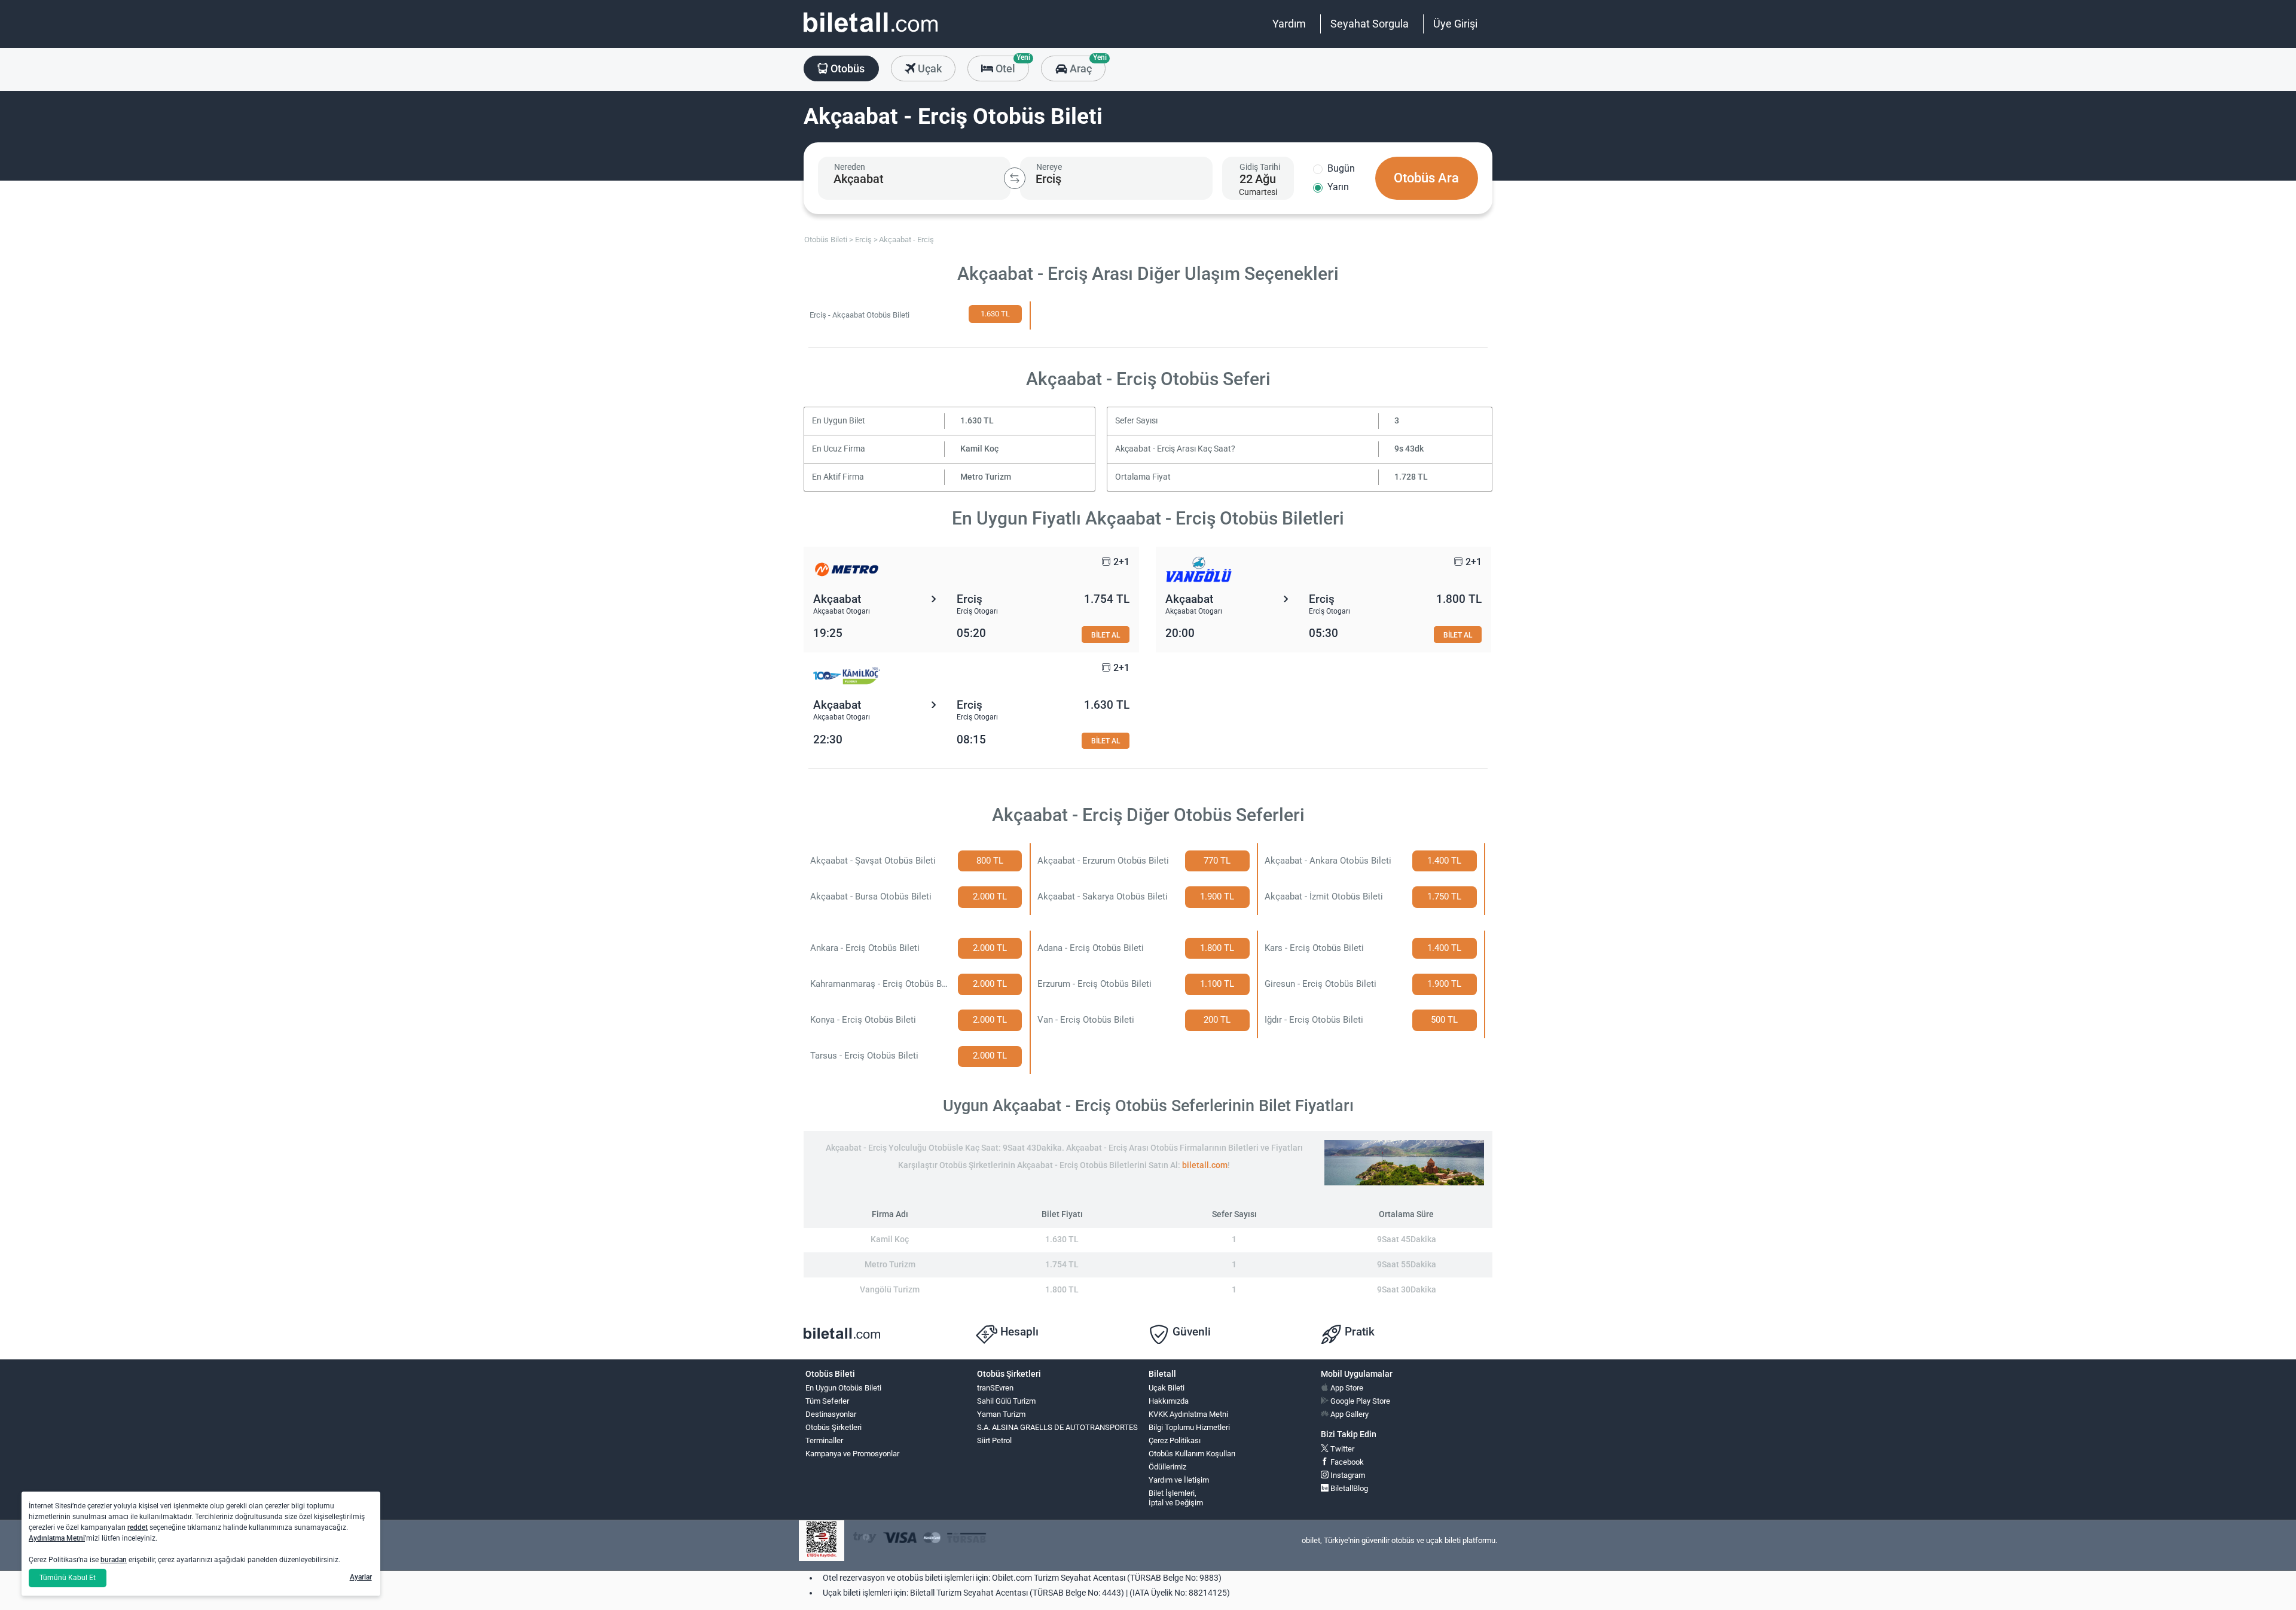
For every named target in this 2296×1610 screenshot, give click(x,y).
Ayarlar (361, 1577)
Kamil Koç (979, 449)
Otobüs (846, 68)
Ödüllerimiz (1167, 1467)
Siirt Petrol (994, 1440)
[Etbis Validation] (822, 1541)
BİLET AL (1106, 635)
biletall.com (1205, 1165)
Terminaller (824, 1440)
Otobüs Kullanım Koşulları (1192, 1454)
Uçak (929, 68)
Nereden (850, 167)
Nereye (1049, 167)
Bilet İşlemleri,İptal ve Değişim (1176, 1498)
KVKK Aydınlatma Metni (1188, 1414)
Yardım (1289, 24)
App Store (1346, 1388)
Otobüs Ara (1426, 178)
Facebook (1346, 1462)
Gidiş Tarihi (1260, 167)
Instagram (1347, 1475)
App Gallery (1349, 1414)
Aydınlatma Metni (57, 1538)
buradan (114, 1560)
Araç (1086, 65)
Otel (1011, 65)
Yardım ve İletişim (1179, 1480)
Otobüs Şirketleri (833, 1427)
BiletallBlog (1348, 1488)
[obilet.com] (871, 33)
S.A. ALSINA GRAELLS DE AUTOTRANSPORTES (1057, 1427)
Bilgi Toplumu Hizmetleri (1189, 1427)
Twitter (1341, 1449)
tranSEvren (995, 1388)
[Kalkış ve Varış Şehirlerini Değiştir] (1015, 178)
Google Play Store (1359, 1401)
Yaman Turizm (1001, 1414)
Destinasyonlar (831, 1414)
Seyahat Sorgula (1370, 24)
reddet (138, 1527)
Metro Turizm (986, 477)
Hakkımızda (1169, 1401)
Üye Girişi (1455, 24)
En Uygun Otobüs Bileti (843, 1388)
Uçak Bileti (1167, 1388)
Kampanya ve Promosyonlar (852, 1454)
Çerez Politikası (1175, 1440)
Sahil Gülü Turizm (1006, 1401)
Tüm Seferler (827, 1401)
